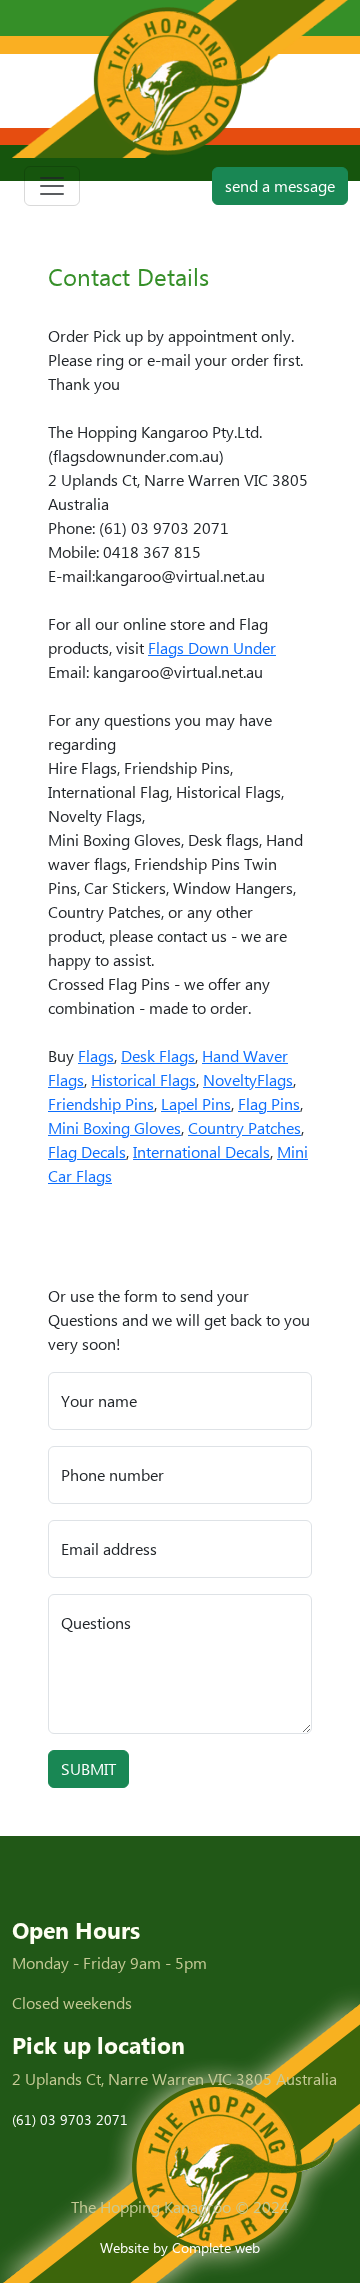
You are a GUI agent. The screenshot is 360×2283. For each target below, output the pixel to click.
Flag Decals (87, 1151)
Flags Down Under (212, 647)
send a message (280, 185)
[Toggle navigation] (52, 186)
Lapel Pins (196, 1103)
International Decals (201, 1151)
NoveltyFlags (248, 1079)
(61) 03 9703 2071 (70, 2119)
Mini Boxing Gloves (114, 1127)
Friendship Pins (101, 1103)
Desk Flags (158, 1055)
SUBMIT (88, 1768)
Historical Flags (143, 1079)
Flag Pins (269, 1103)
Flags (96, 1055)
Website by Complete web (180, 2247)
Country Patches (244, 1127)
